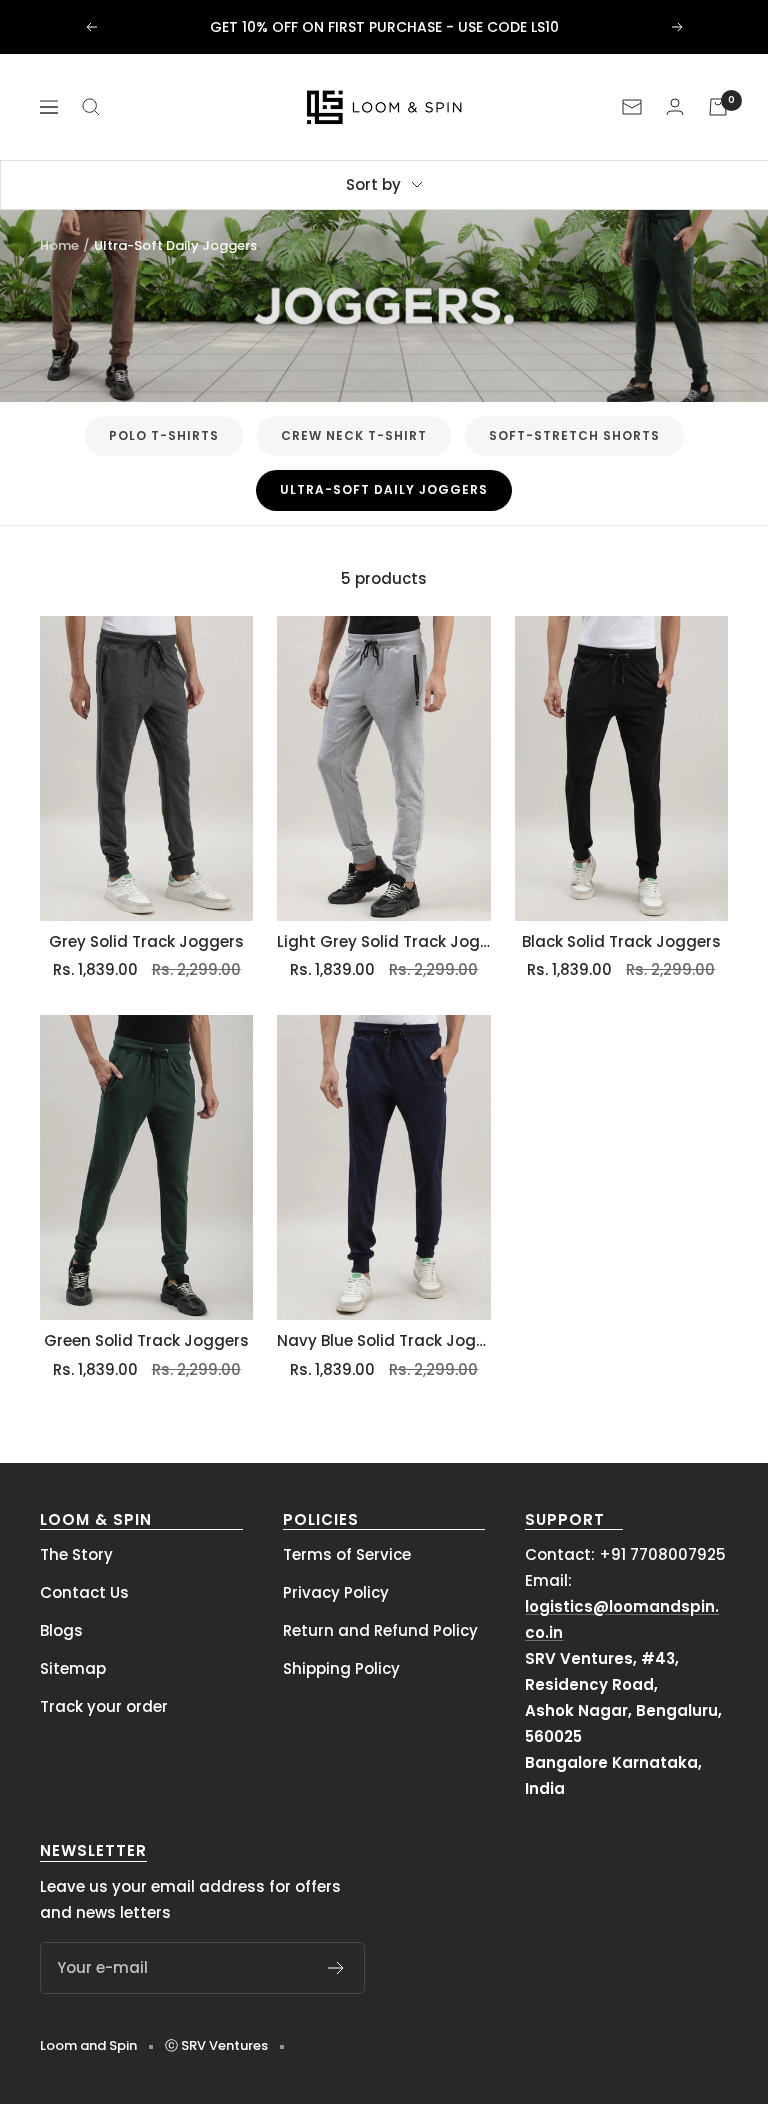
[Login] (675, 106)
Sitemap (73, 1668)
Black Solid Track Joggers (621, 941)
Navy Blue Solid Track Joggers (383, 1340)
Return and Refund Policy (380, 1630)
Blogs (61, 1630)
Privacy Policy (336, 1592)
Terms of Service (347, 1554)
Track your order (104, 1706)
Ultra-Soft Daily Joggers (384, 489)
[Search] (91, 107)
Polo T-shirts (164, 435)
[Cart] (718, 107)
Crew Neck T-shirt (354, 435)
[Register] (336, 1968)
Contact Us (84, 1592)
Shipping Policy (341, 1668)
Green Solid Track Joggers (146, 1340)
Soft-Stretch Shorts (574, 435)
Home (59, 245)
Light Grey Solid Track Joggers (383, 941)
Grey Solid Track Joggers (146, 941)
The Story (76, 1554)
